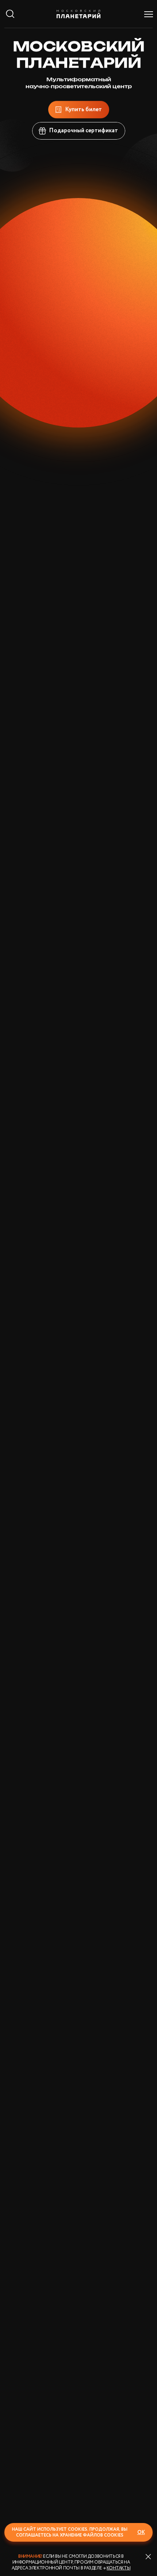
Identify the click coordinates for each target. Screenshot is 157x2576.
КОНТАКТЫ (118, 2568)
